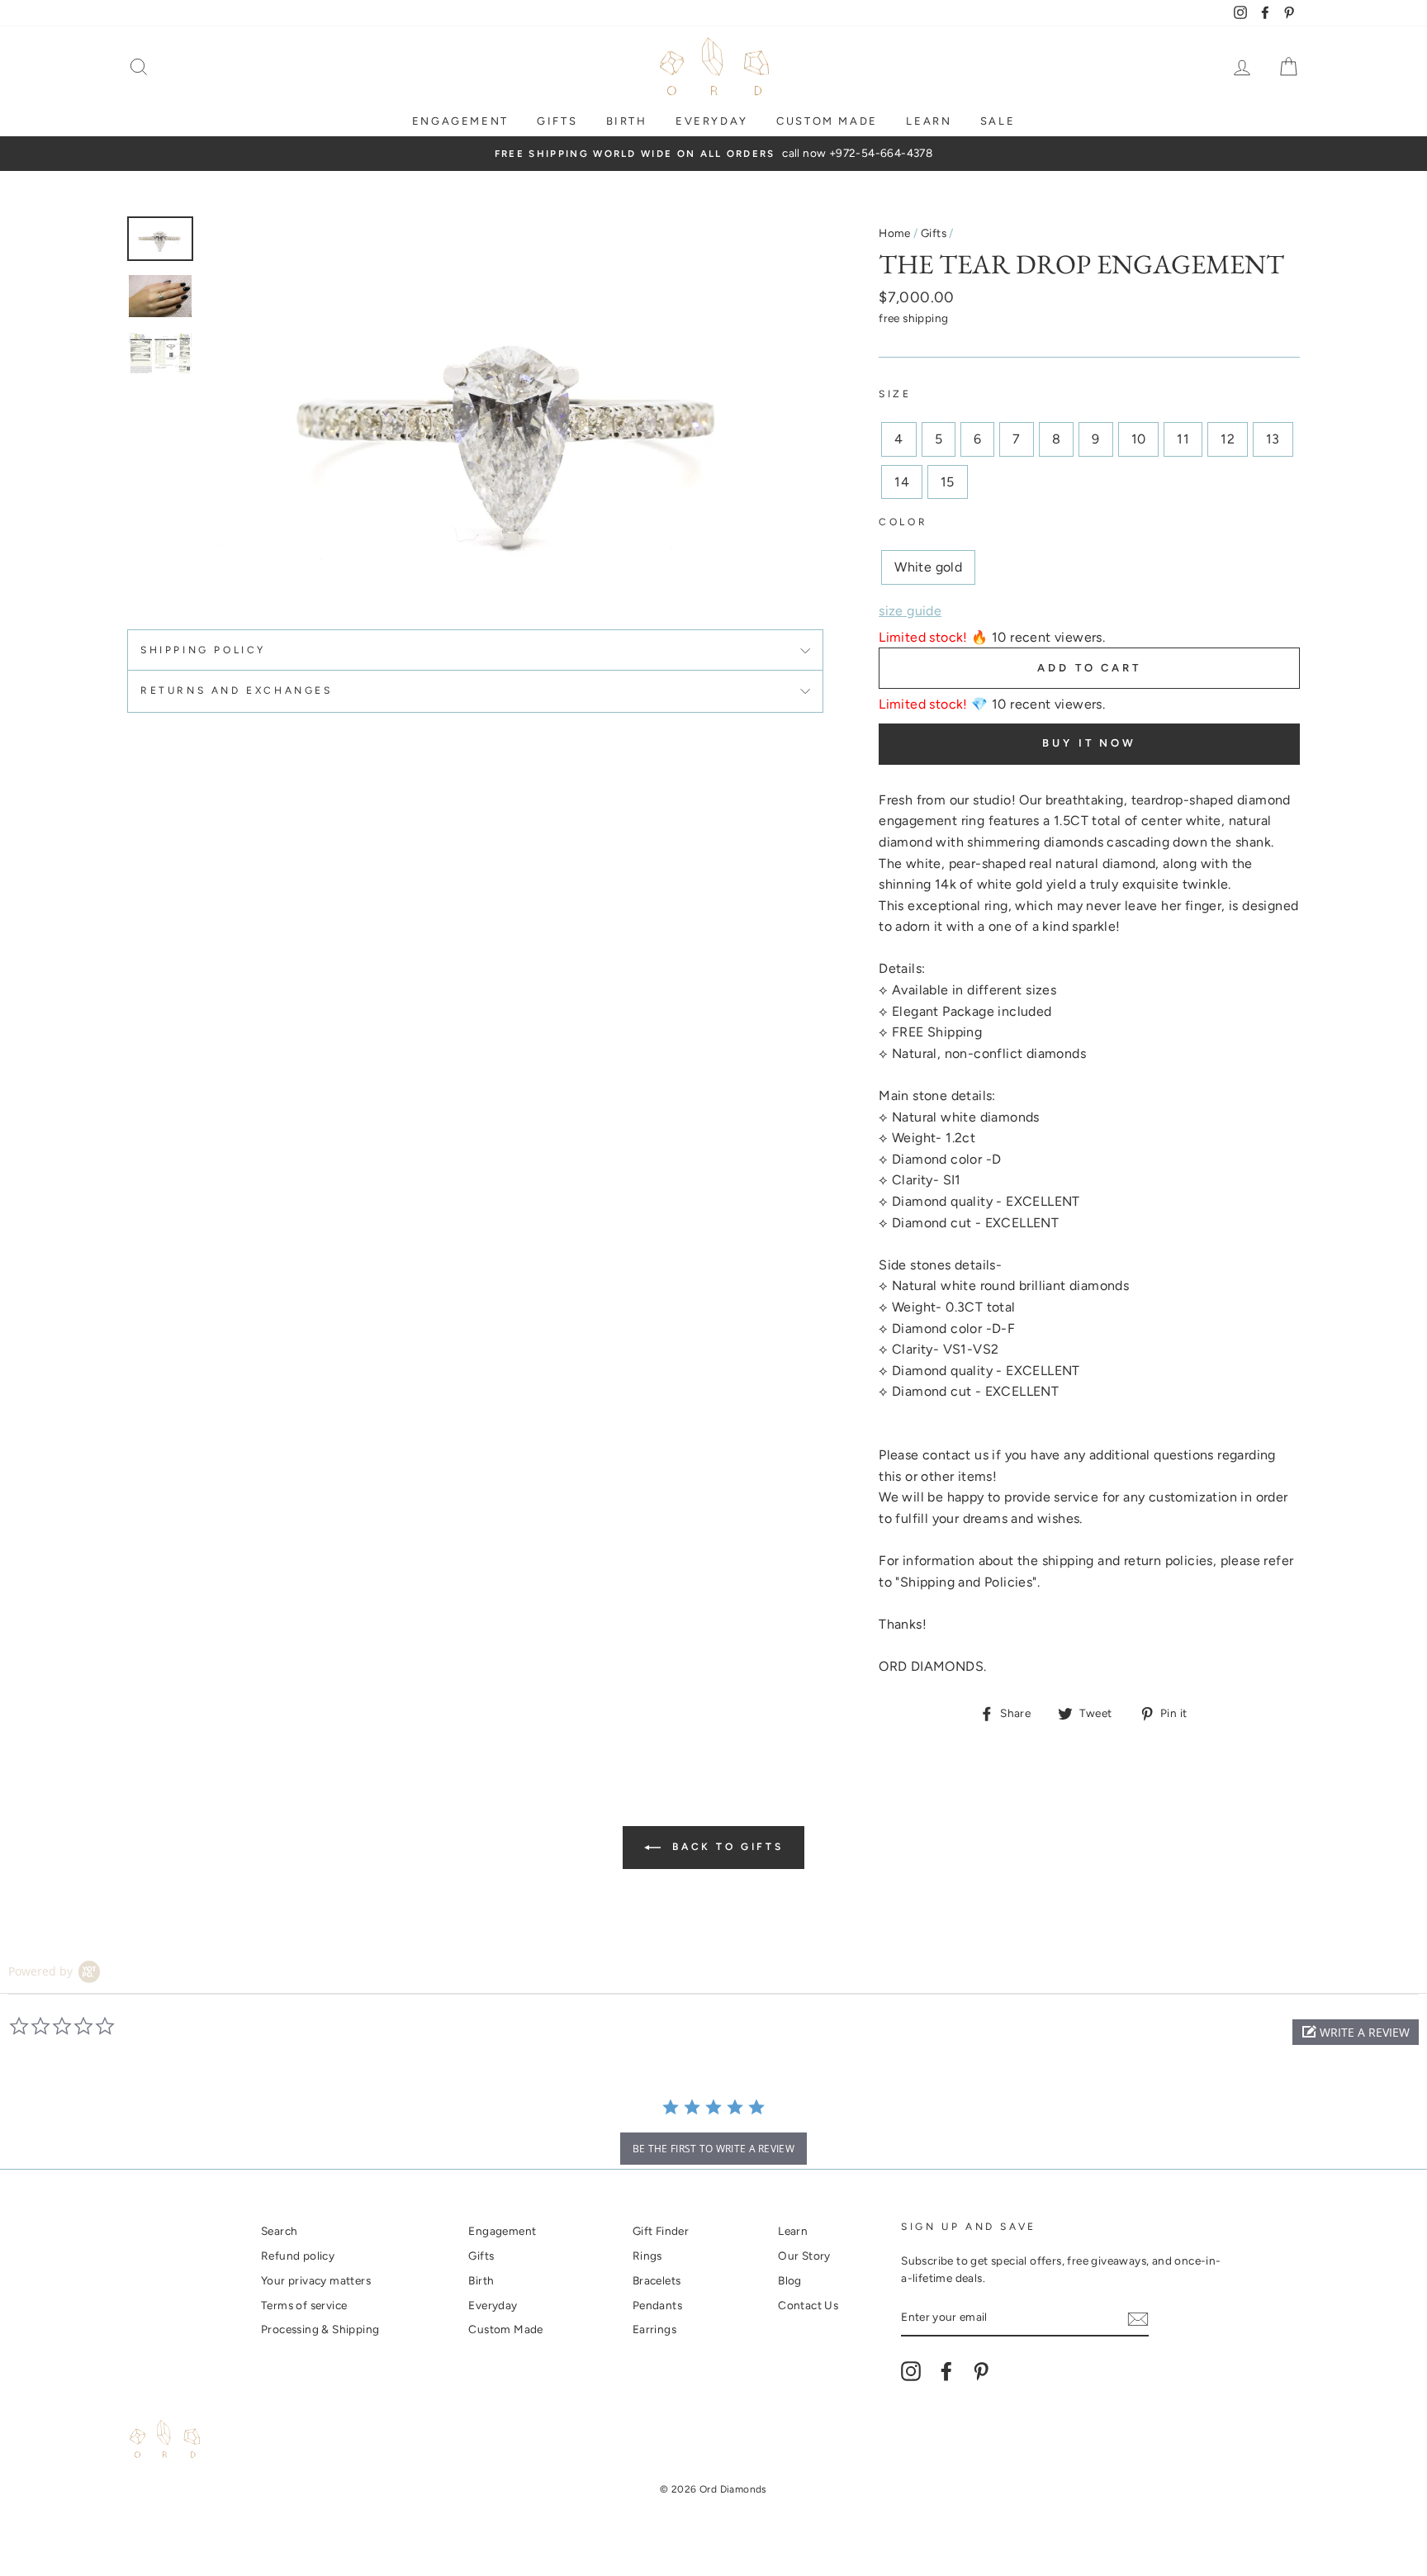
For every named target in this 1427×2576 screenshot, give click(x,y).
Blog (790, 2280)
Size (895, 394)
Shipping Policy (203, 650)
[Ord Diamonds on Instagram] (911, 2371)
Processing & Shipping (320, 2329)
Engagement (460, 121)
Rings (647, 2256)
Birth (627, 121)
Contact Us (808, 2305)
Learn (929, 121)
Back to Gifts (725, 1847)
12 (1228, 439)
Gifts (557, 121)
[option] (713, 154)
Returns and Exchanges (237, 690)
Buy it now (1089, 743)
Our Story (804, 2256)
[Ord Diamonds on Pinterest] (981, 2371)
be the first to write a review (713, 2149)
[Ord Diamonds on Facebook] (946, 2371)
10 (1139, 439)
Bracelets (657, 2280)
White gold (928, 567)
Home (895, 233)
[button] (1356, 2032)
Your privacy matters (316, 2280)
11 (1183, 439)
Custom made (827, 121)
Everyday (712, 121)
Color (903, 522)
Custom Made (505, 2329)
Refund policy (298, 2256)
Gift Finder (661, 2231)
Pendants (657, 2305)
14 (902, 482)
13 (1273, 439)
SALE (998, 121)
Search (279, 2231)
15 (948, 482)
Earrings (654, 2329)
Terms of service (304, 2305)
